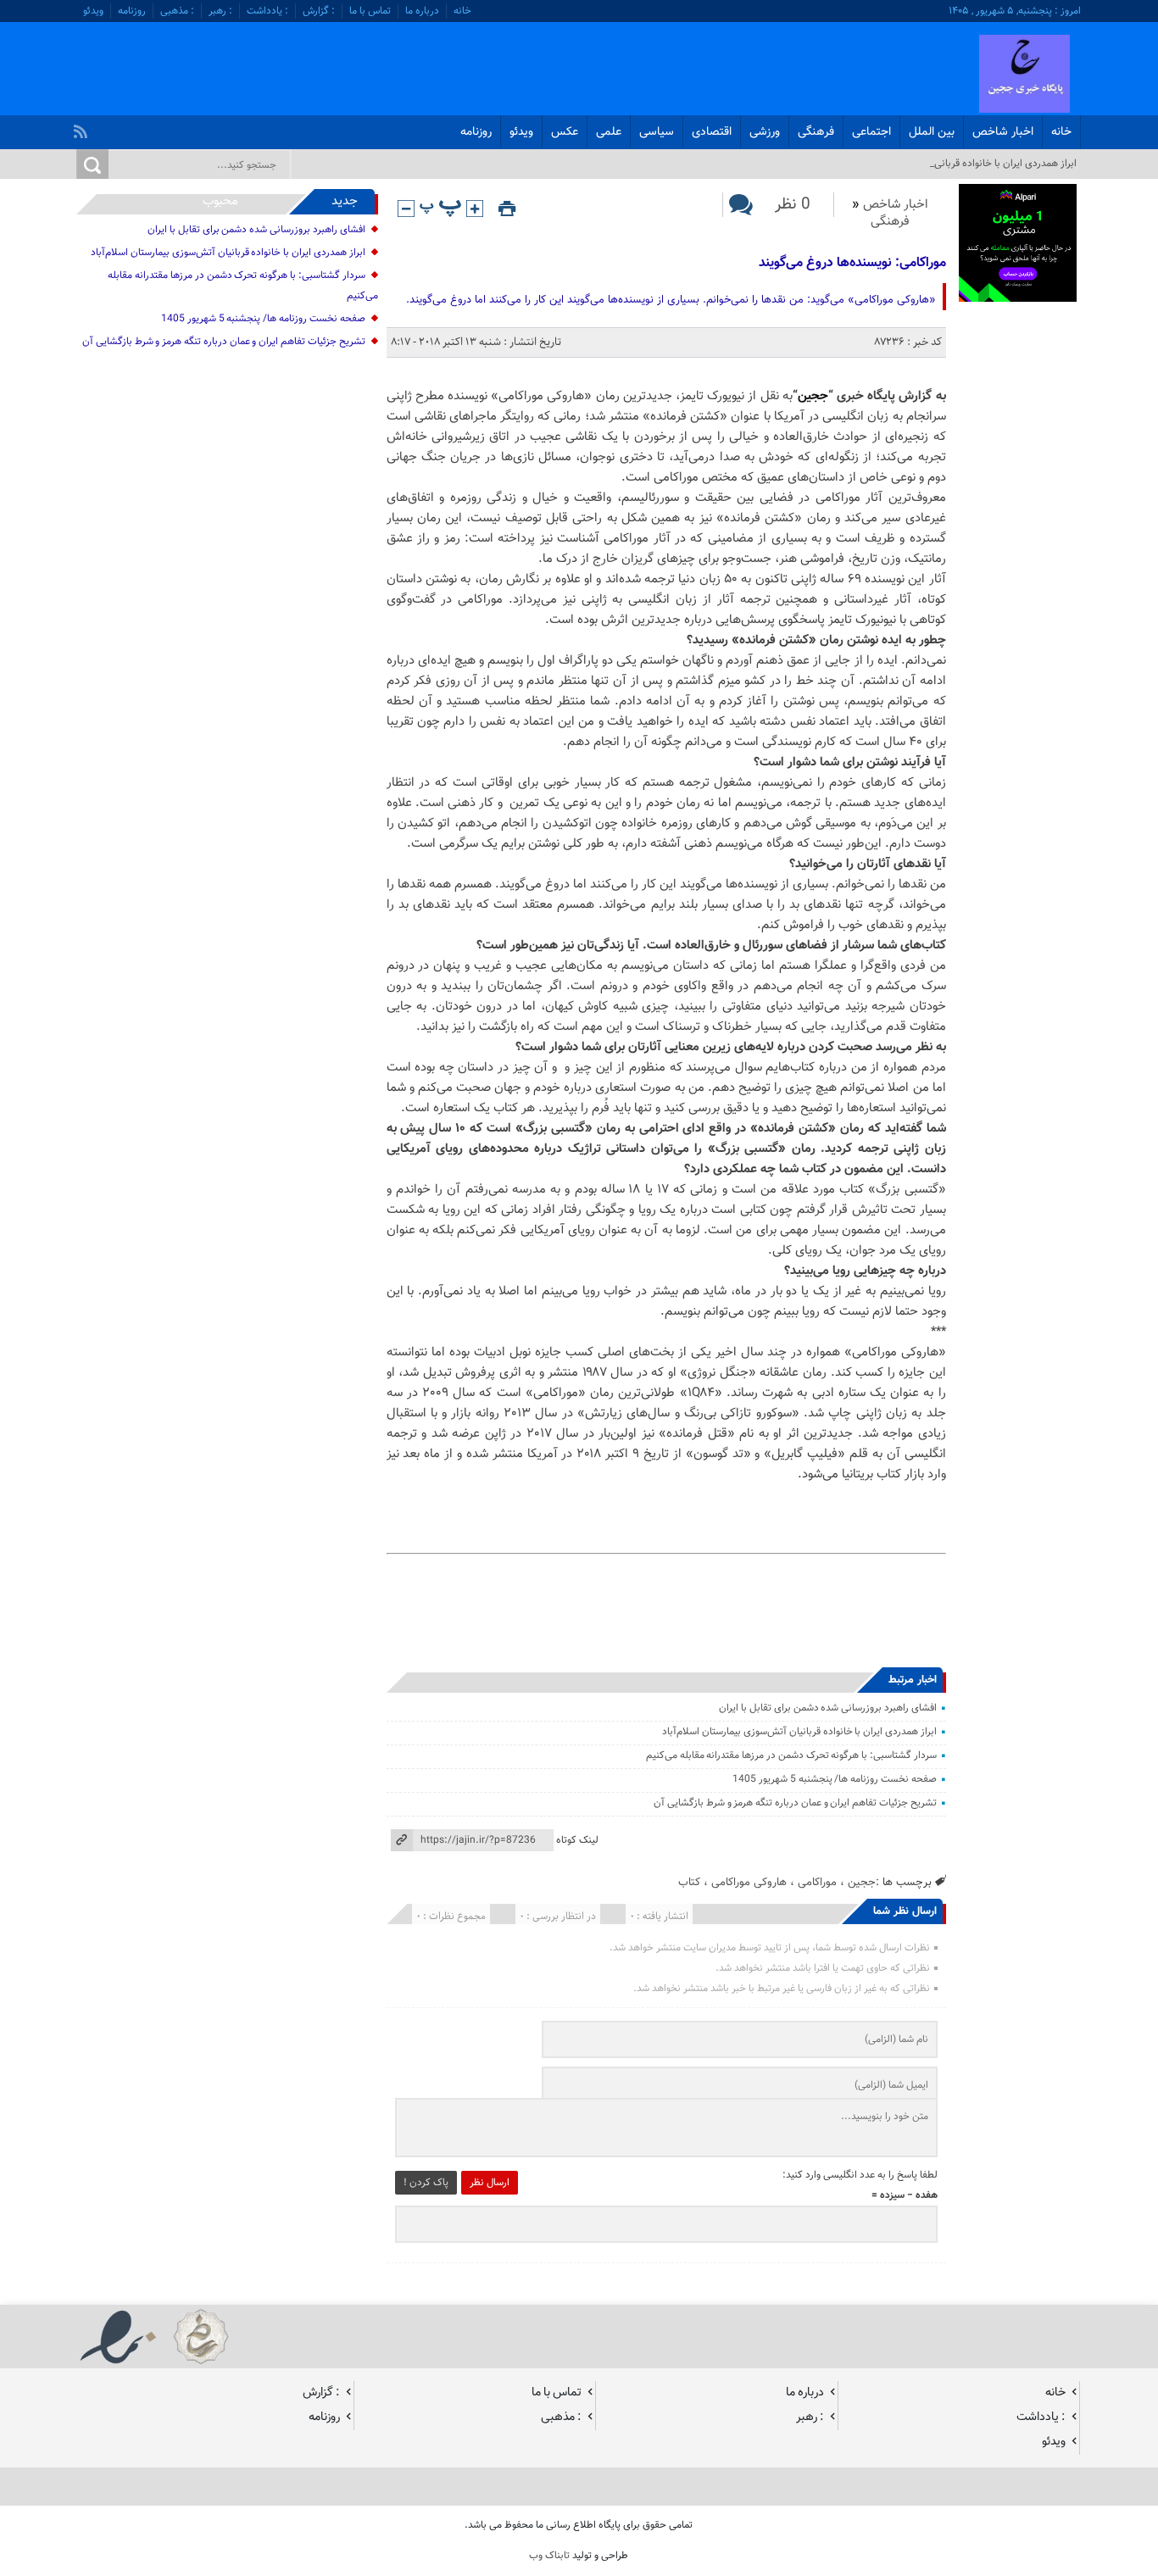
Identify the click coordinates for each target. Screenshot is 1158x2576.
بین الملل (932, 132)
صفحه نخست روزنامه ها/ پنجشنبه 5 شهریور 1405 (835, 1779)
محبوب (220, 201)
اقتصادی (712, 132)
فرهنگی (816, 132)
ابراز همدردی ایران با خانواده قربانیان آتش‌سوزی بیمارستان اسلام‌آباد (799, 1732)
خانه (462, 11)
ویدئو (93, 11)
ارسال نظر (490, 2183)
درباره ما (422, 11)
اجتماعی (871, 132)
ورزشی (765, 132)
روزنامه (132, 11)
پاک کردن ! (426, 2183)
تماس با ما (370, 11)
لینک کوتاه (577, 1840)
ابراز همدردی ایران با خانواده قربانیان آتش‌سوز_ (981, 164)
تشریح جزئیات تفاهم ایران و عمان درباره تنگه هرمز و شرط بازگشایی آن (795, 1803)
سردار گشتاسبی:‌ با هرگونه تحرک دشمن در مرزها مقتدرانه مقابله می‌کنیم (791, 1755)
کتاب (689, 1882)
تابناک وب (549, 2556)
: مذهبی (177, 11)
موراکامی (817, 1882)
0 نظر (793, 205)
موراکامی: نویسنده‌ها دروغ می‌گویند (852, 263)
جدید (345, 201)
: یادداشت (267, 11)
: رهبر (220, 11)
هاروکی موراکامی (749, 1882)
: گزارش (319, 11)
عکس (565, 132)
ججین (813, 396)
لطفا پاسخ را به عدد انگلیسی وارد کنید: (860, 2175)
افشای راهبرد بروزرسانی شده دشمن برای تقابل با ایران (827, 1708)
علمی (609, 132)
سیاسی (657, 132)
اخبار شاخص (1003, 132)
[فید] (83, 127)
